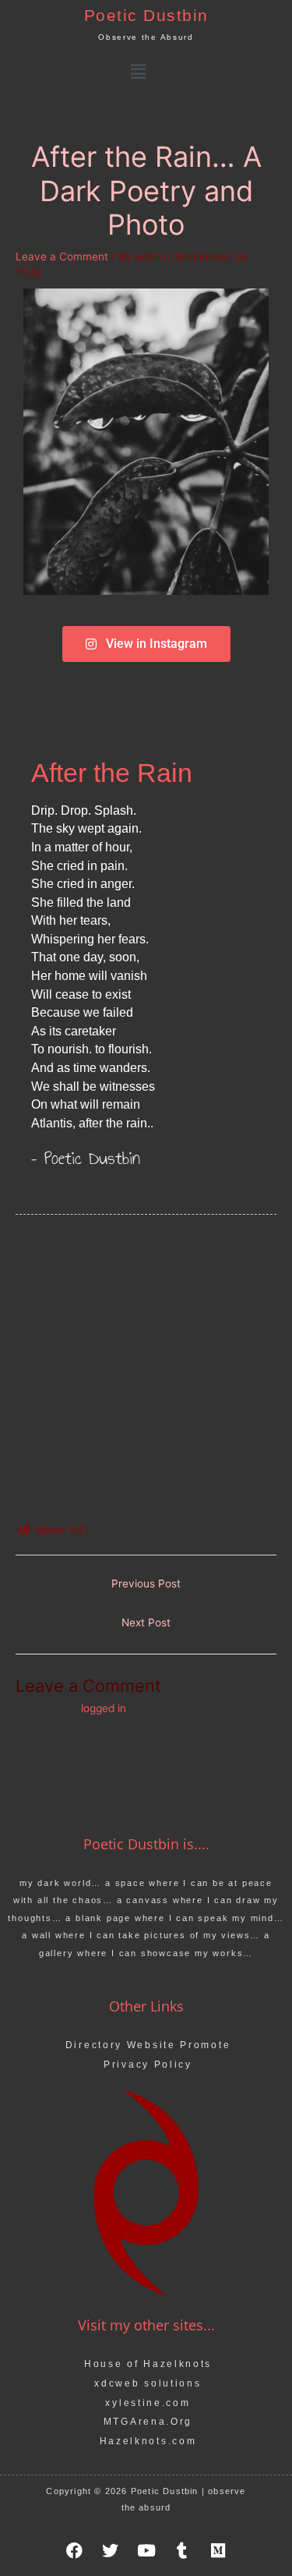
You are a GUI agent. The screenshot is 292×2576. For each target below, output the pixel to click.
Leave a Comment (62, 257)
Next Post (146, 1622)
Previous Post (146, 1583)
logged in (104, 1708)
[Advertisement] (146, 1369)
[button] (138, 71)
